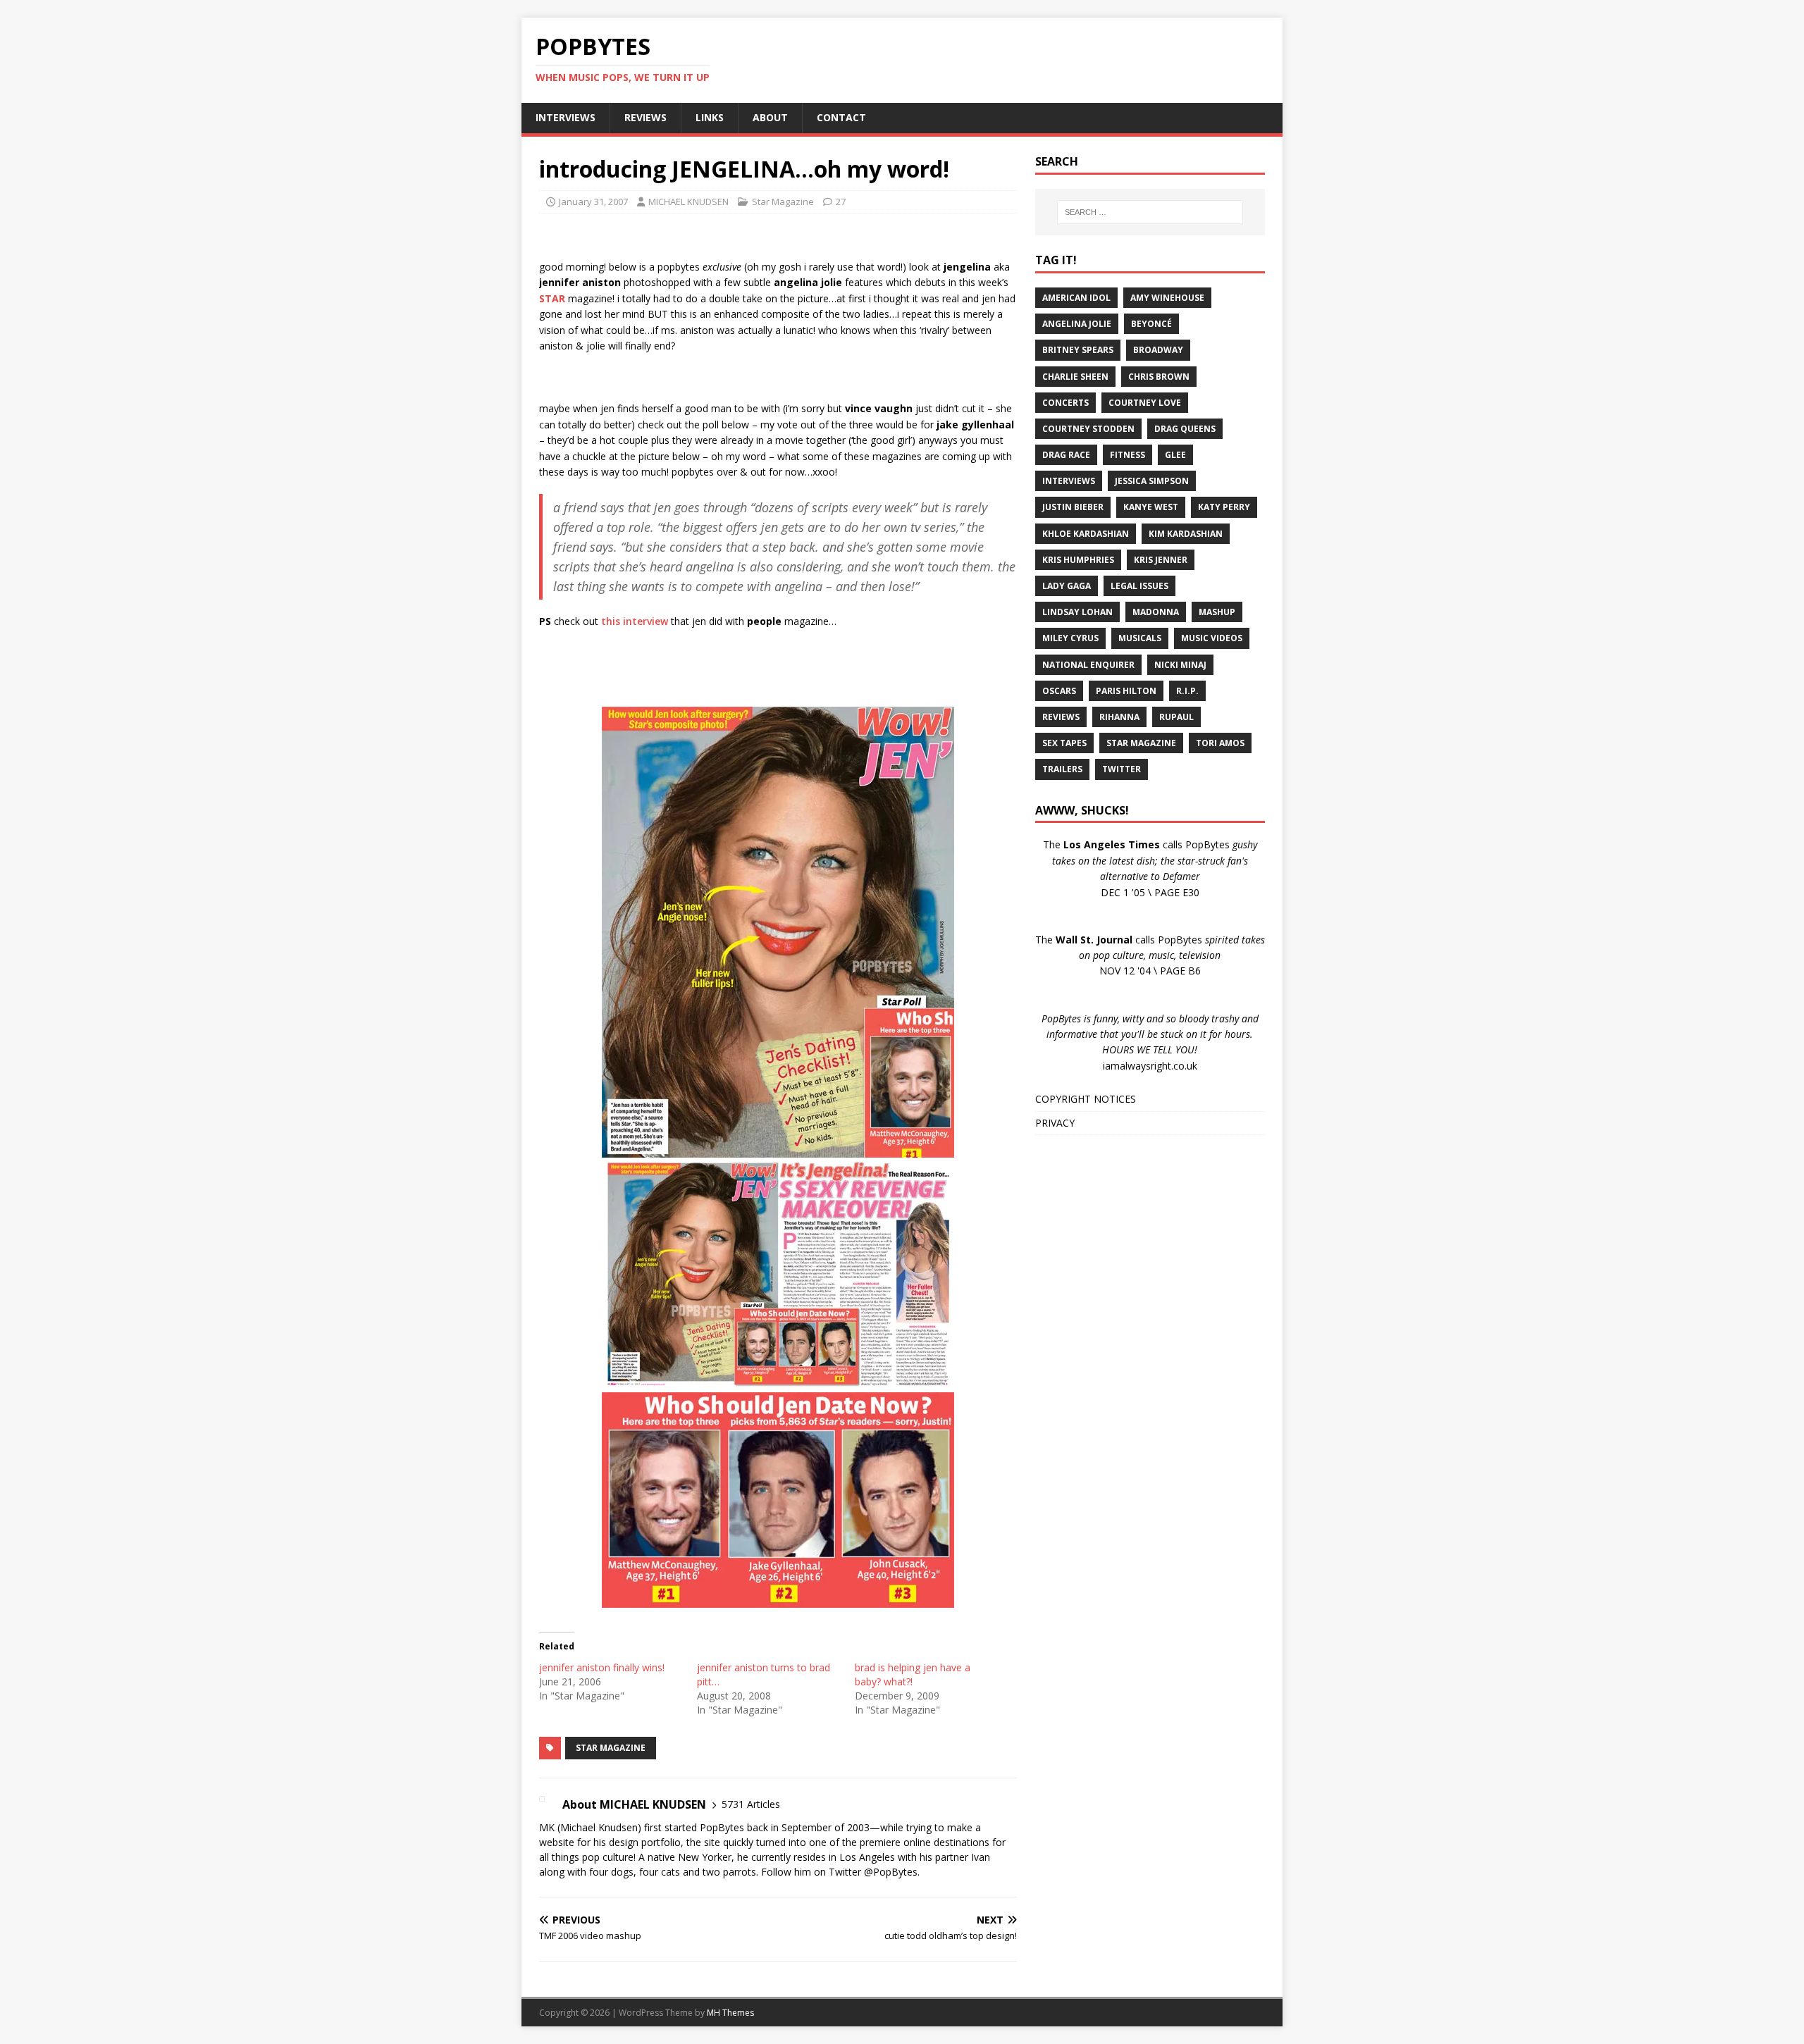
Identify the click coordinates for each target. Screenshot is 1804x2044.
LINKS (710, 117)
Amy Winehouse (1167, 298)
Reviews (1061, 717)
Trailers (1062, 769)
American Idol (1076, 298)
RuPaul (1176, 717)
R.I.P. (1187, 691)
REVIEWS (645, 117)
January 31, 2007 (593, 202)
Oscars (1059, 691)
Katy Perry (1224, 507)
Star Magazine (783, 202)
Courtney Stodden (1088, 429)
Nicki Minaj (1180, 665)
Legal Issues (1139, 586)
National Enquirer (1088, 665)
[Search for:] (1150, 212)
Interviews (1069, 481)
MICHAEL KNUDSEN (688, 202)
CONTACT (841, 117)
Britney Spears (1078, 350)
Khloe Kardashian (1086, 534)
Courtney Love (1145, 403)
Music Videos (1212, 638)
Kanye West (1151, 507)
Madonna (1156, 612)
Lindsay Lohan (1077, 612)
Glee (1175, 455)
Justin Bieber (1073, 507)
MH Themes (730, 2013)
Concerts (1065, 403)
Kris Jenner (1161, 560)
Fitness (1127, 455)
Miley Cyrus (1070, 638)
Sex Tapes (1064, 743)
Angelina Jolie (1077, 324)
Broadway (1158, 350)
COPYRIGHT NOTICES (1086, 1099)
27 (841, 202)
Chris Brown (1159, 377)
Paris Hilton (1126, 691)
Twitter (1122, 769)
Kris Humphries (1078, 560)
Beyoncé (1151, 324)
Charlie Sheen (1075, 377)
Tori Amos (1220, 743)
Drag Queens (1185, 429)
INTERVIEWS (566, 117)
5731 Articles (751, 1804)
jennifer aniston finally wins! (602, 1667)
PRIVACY (1055, 1123)
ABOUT (770, 117)
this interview (635, 621)
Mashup (1217, 612)
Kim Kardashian (1186, 534)
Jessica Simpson (1152, 481)
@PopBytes (891, 1872)
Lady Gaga (1067, 586)
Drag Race (1066, 455)
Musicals (1140, 638)
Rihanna (1119, 717)
